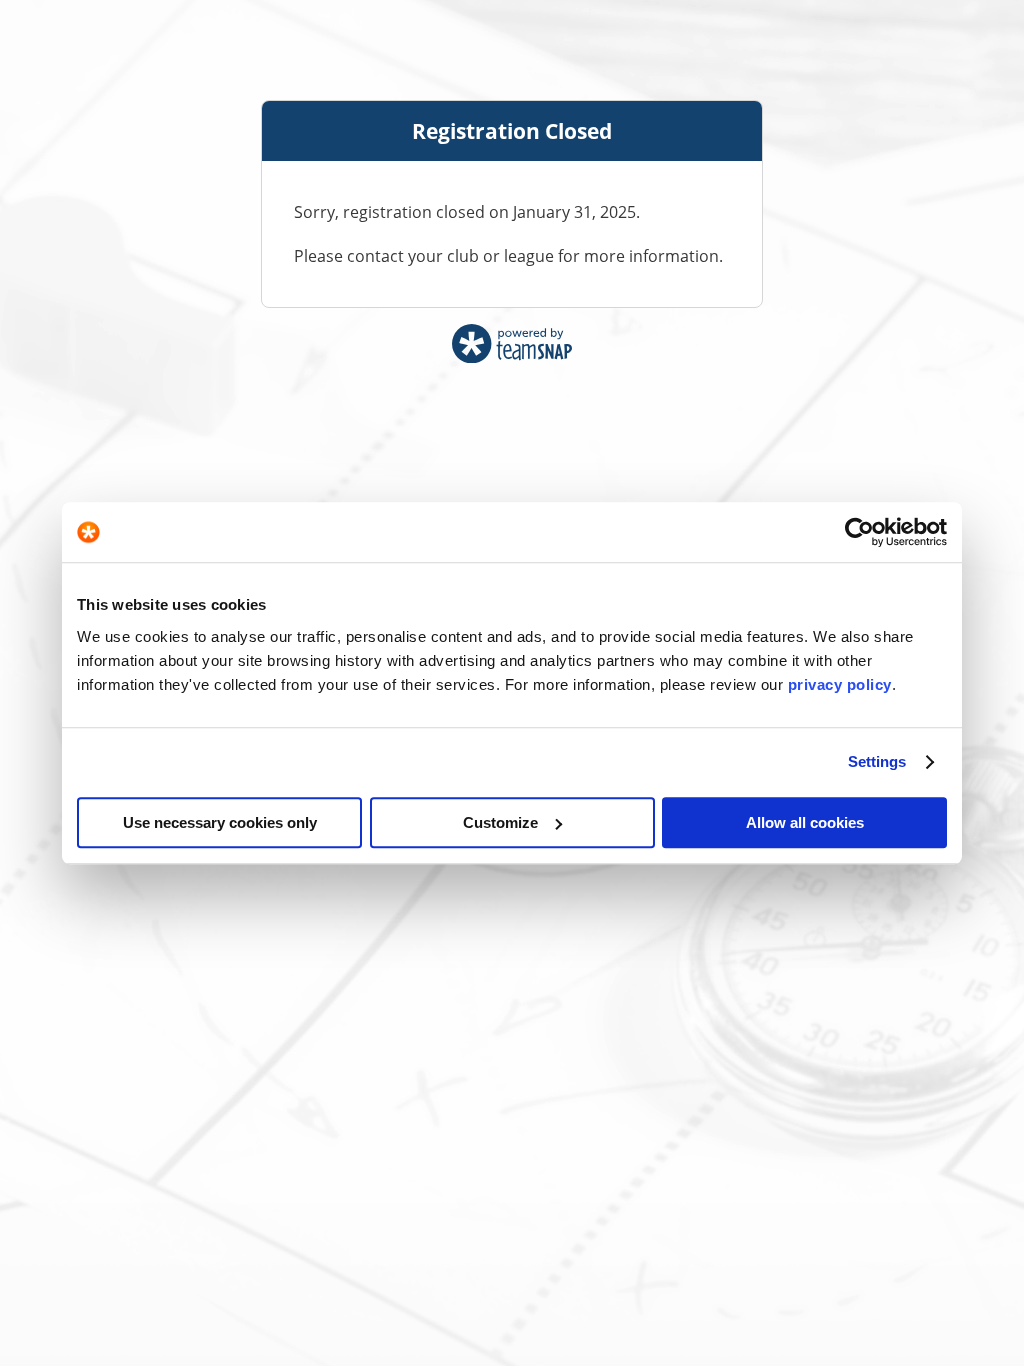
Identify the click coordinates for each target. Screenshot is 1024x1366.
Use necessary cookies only (220, 822)
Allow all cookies (805, 822)
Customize (500, 822)
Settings (877, 761)
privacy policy (840, 684)
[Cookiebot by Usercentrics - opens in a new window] (859, 532)
